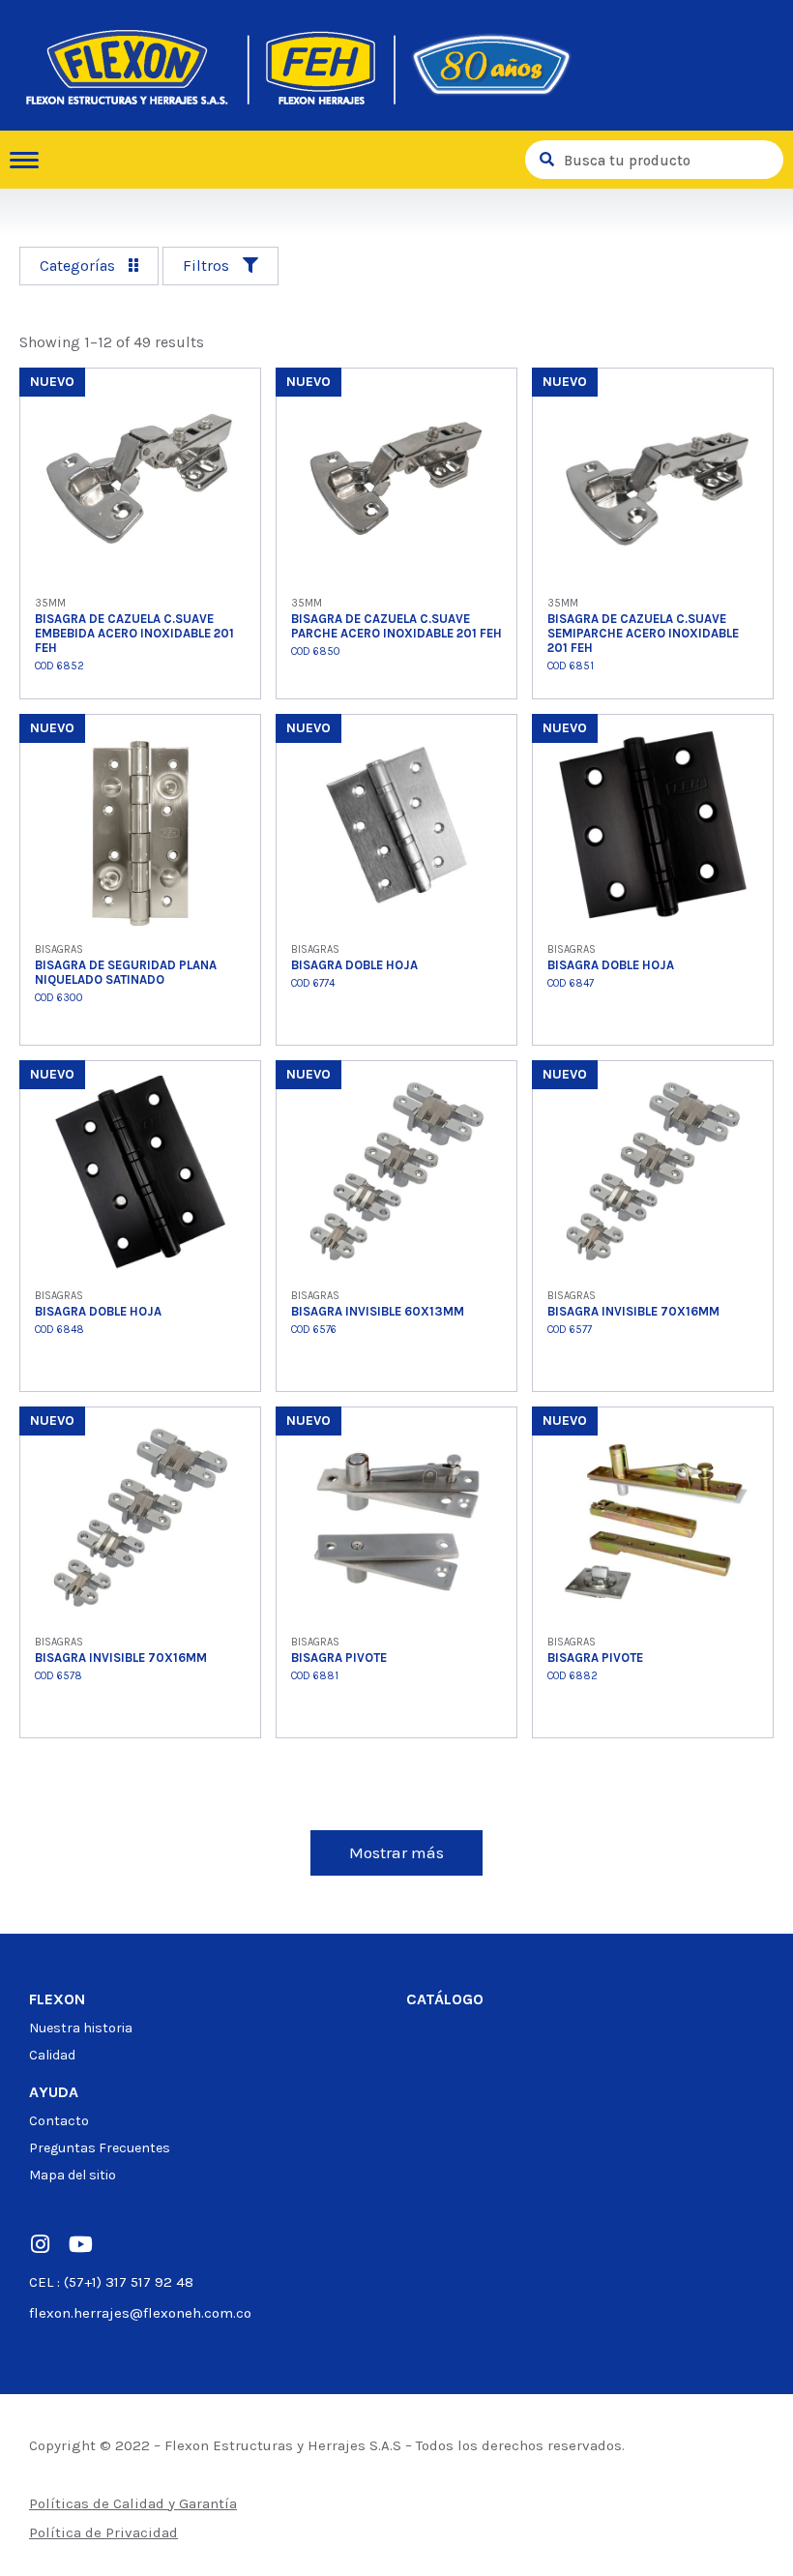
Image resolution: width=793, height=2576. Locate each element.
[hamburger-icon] (31, 160)
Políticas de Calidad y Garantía (133, 2503)
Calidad (52, 2055)
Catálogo (445, 1999)
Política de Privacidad (103, 2532)
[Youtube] (80, 2244)
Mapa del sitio (73, 2175)
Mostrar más (396, 1852)
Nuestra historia (81, 2028)
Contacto (59, 2121)
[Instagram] (40, 2244)
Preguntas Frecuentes (100, 2148)
